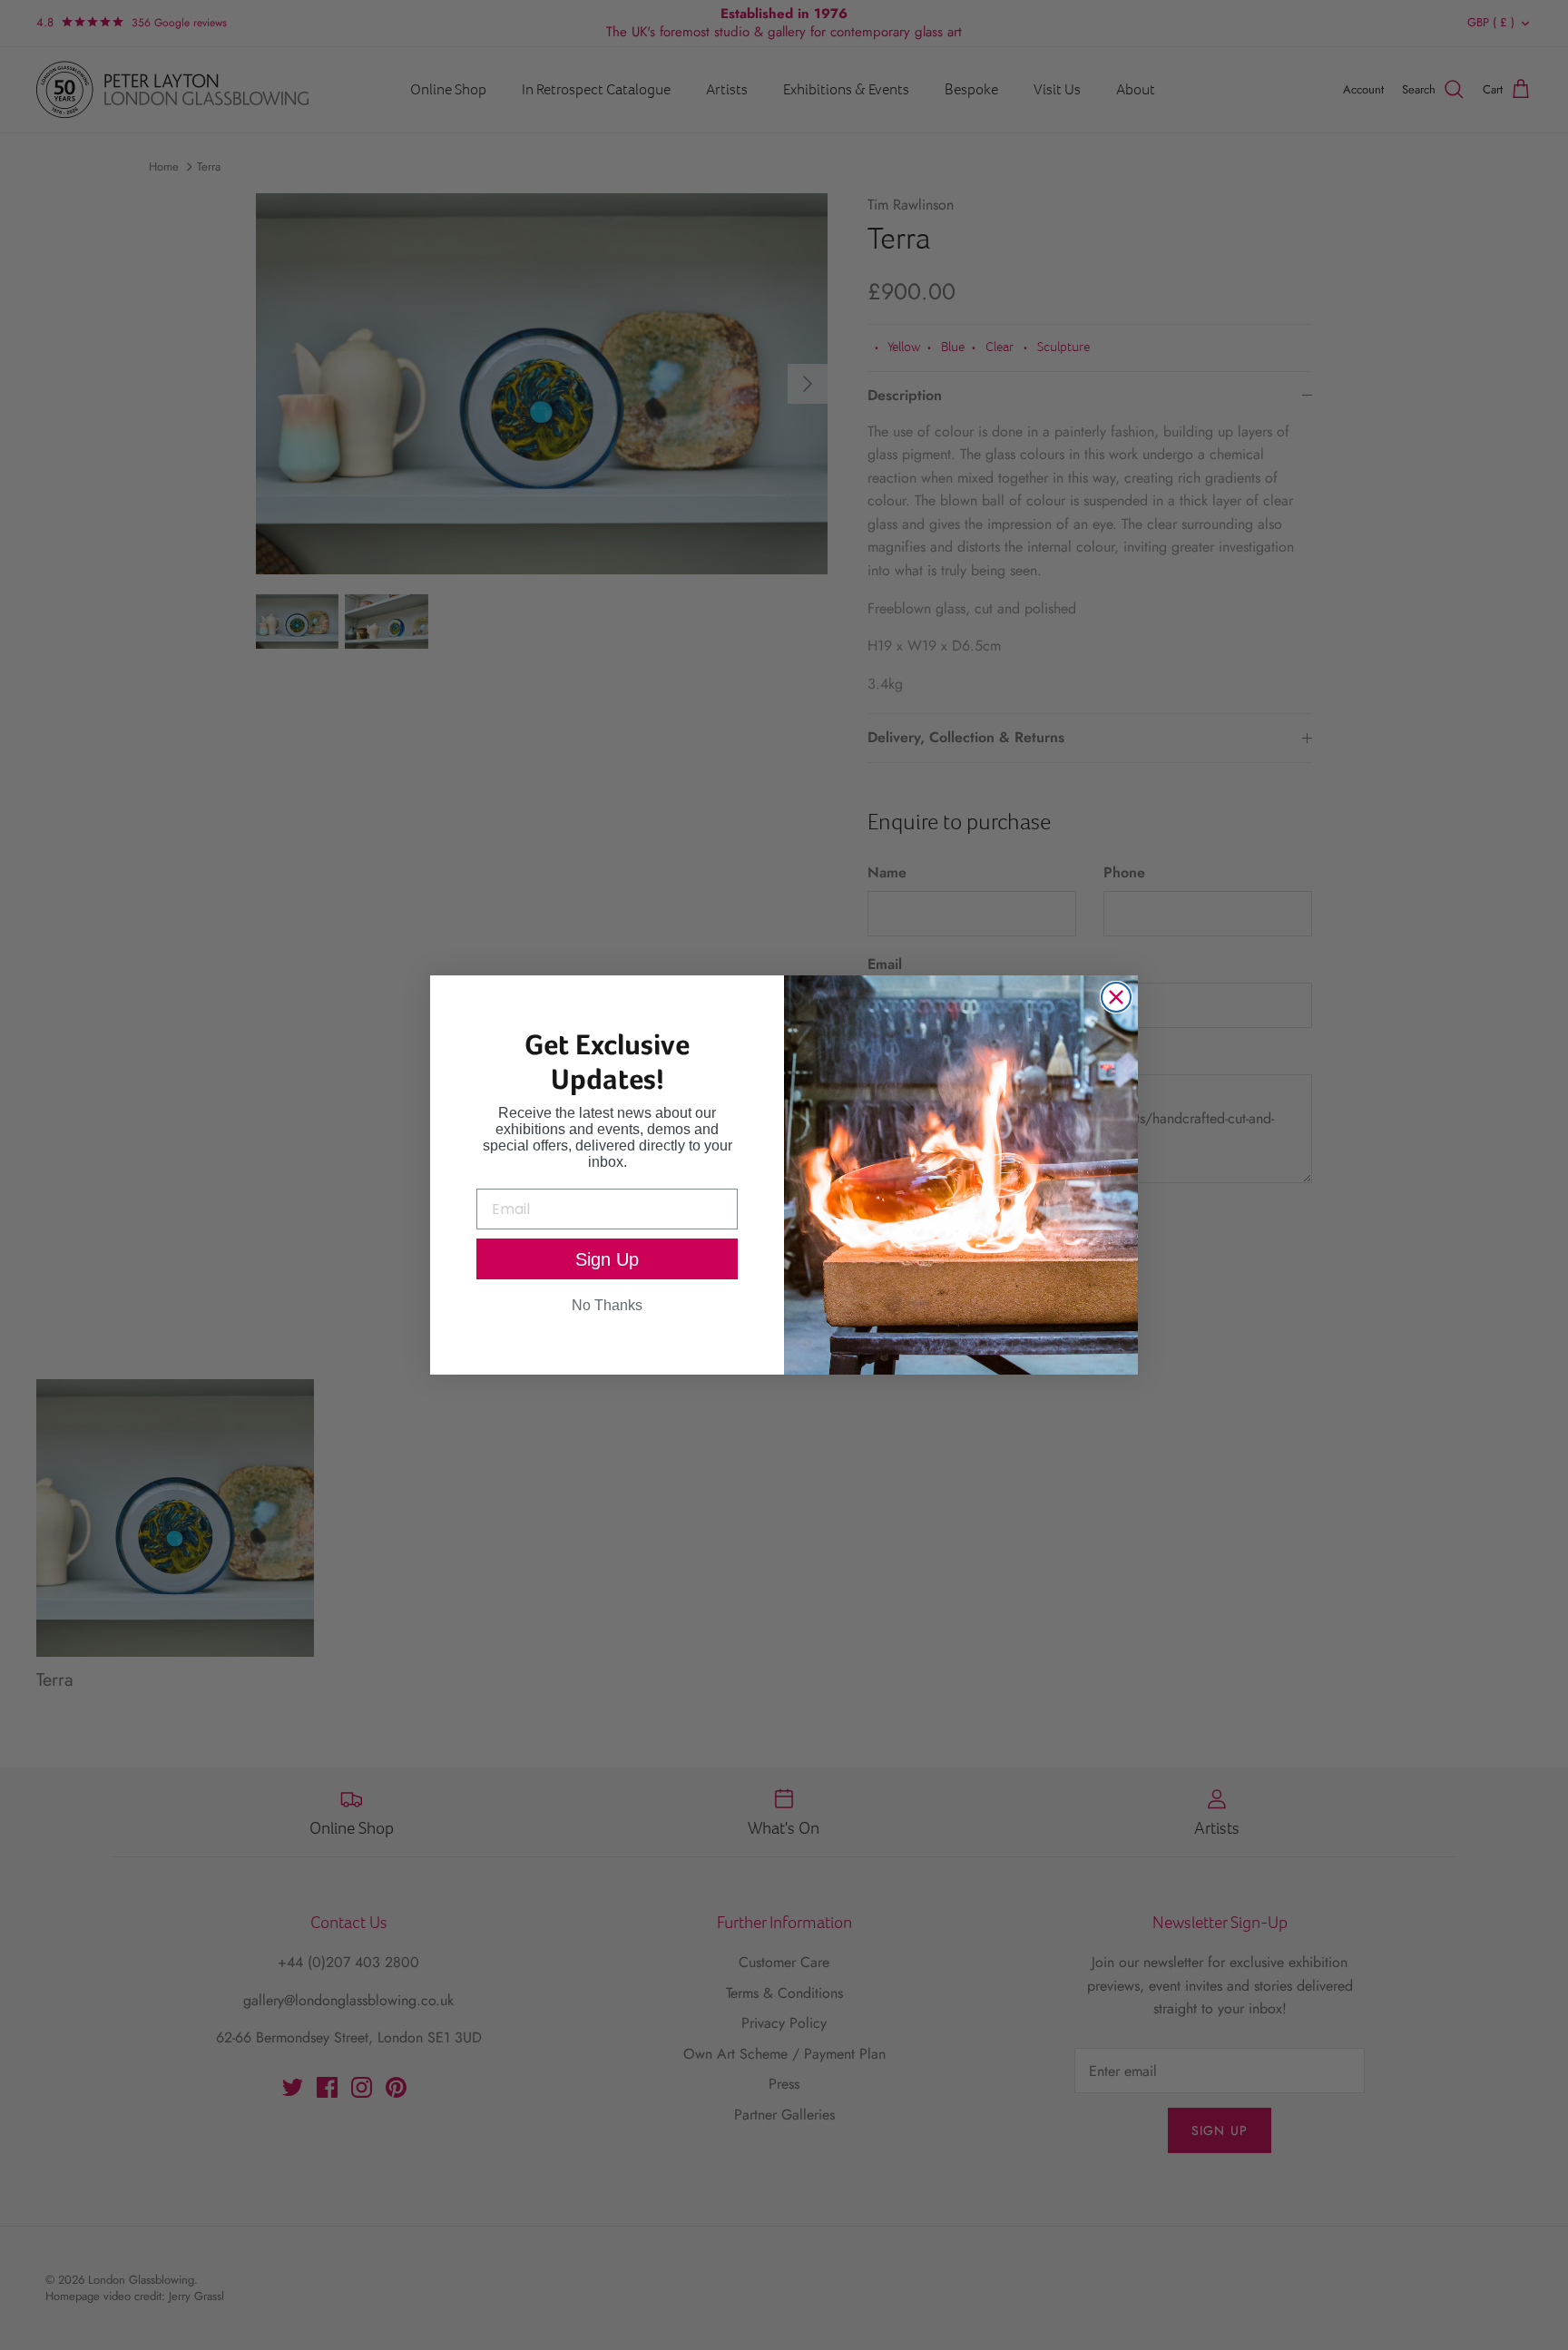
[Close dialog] (1116, 997)
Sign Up (607, 1259)
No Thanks (607, 1305)
